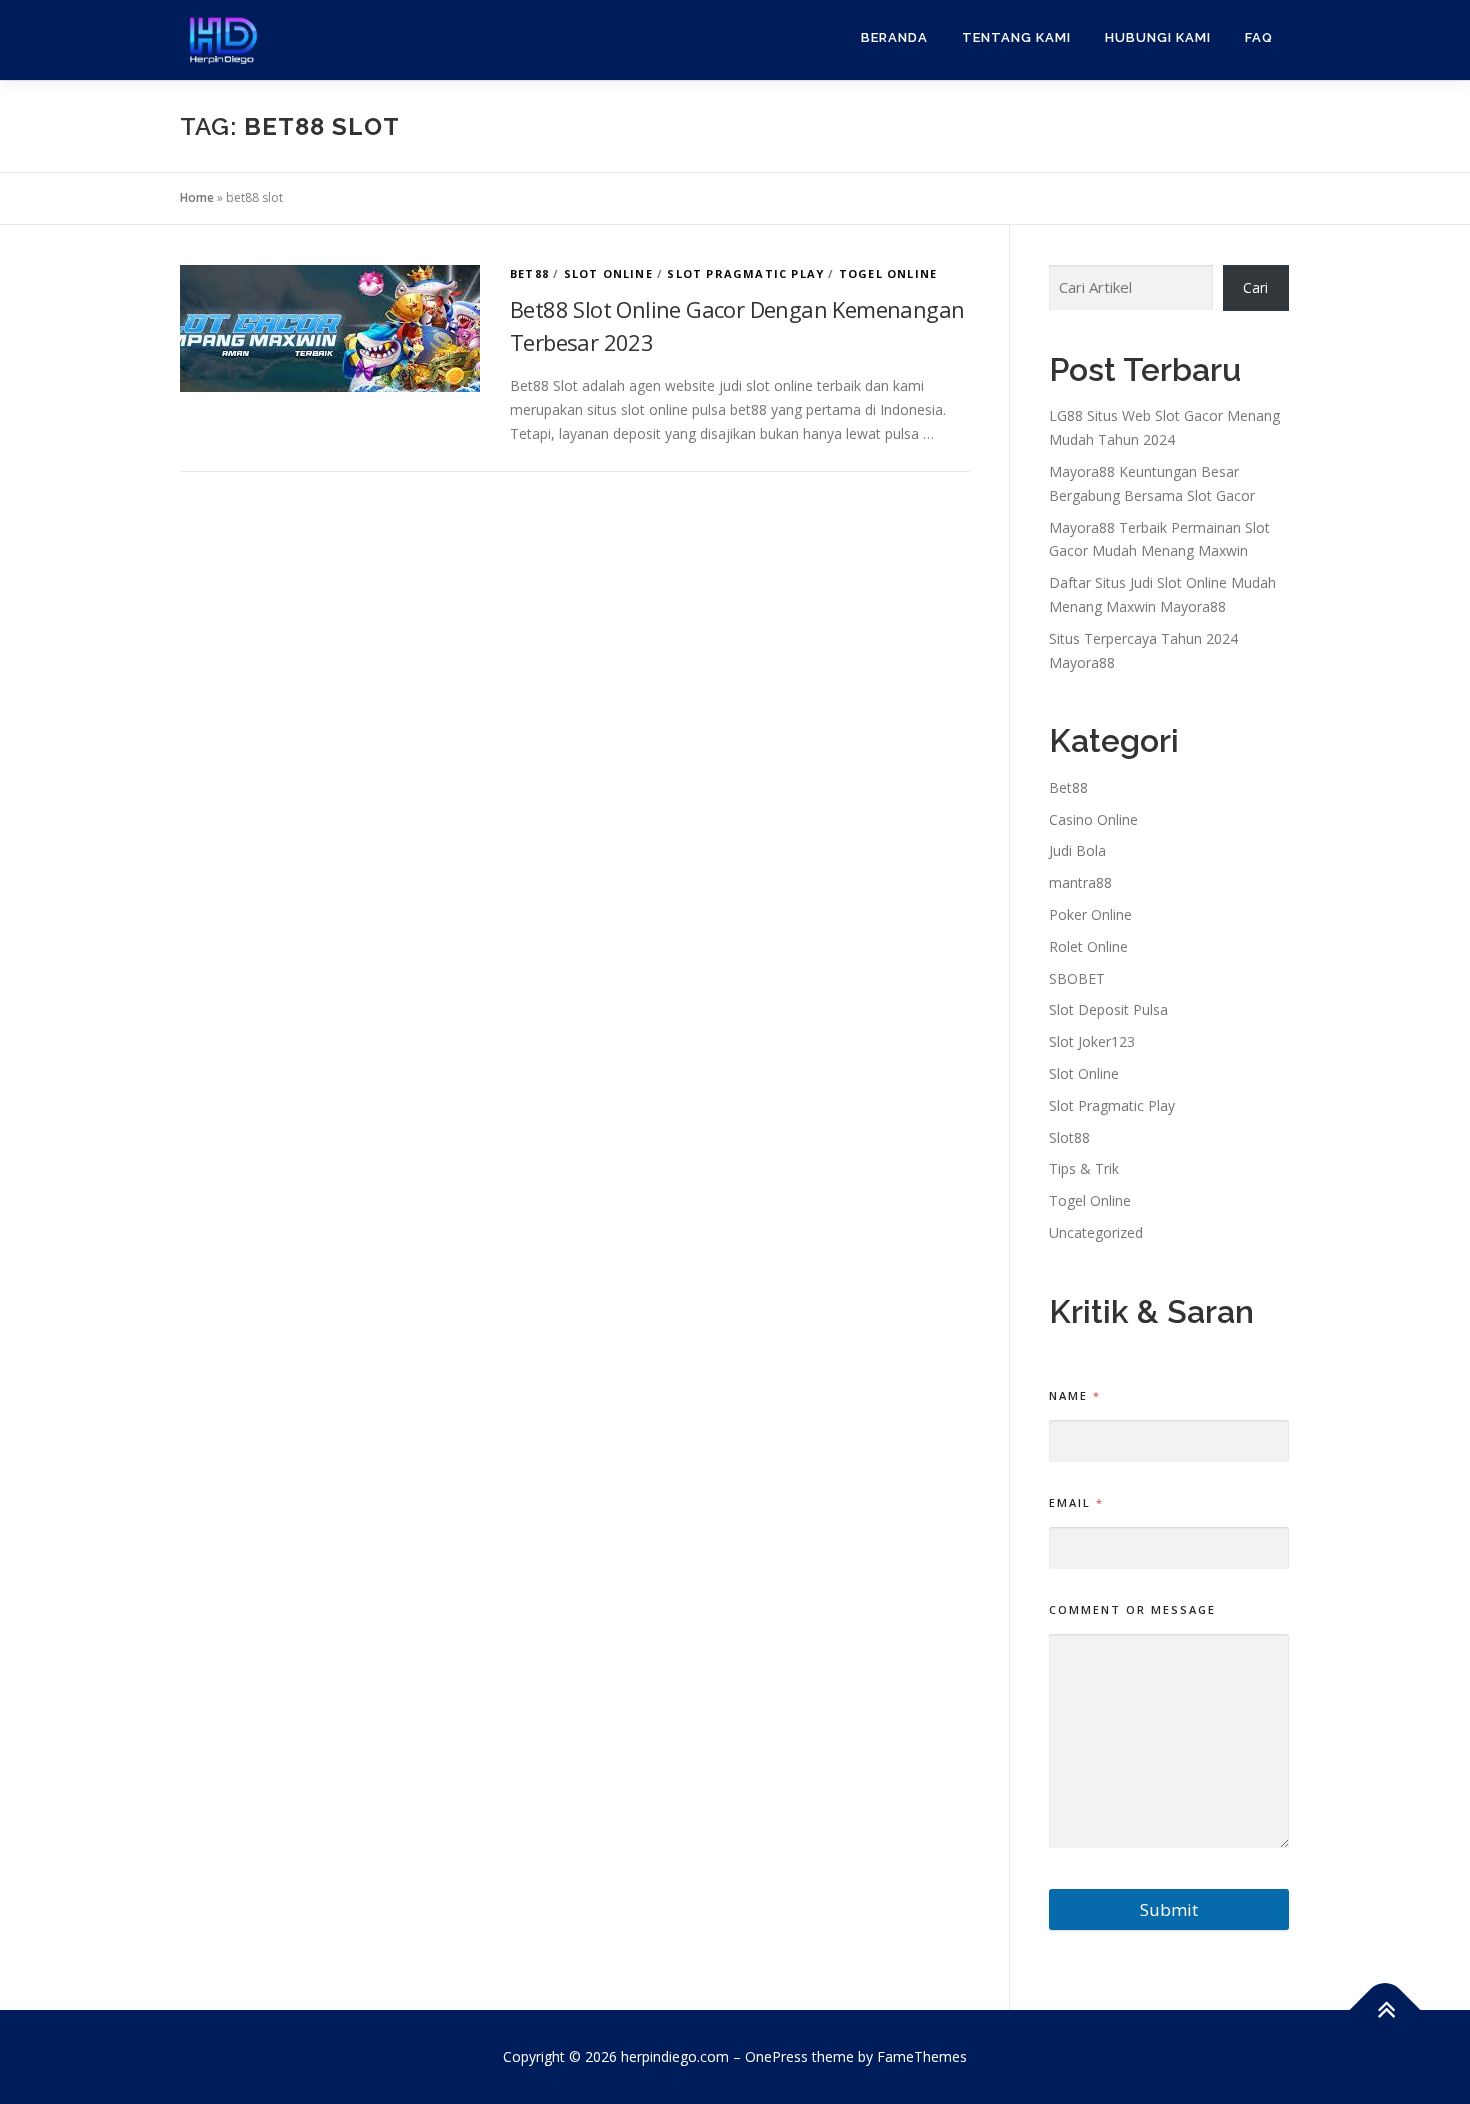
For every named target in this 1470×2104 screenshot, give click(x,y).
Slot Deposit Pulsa (1108, 1009)
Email (1075, 1502)
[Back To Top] (1385, 2010)
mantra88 (1080, 882)
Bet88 (529, 273)
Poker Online (1090, 914)
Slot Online (608, 273)
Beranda (894, 37)
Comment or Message (1132, 1609)
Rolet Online (1088, 946)
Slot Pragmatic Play (745, 273)
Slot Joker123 (1092, 1041)
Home (197, 197)
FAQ (1259, 37)
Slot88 (1069, 1137)
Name (1074, 1395)
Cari (1255, 287)
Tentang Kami (1016, 37)
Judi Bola (1077, 850)
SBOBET (1077, 978)
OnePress (776, 2056)
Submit (1169, 1909)
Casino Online (1093, 819)
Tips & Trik (1084, 1168)
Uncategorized (1096, 1232)
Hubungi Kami (1158, 37)
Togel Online (888, 273)
